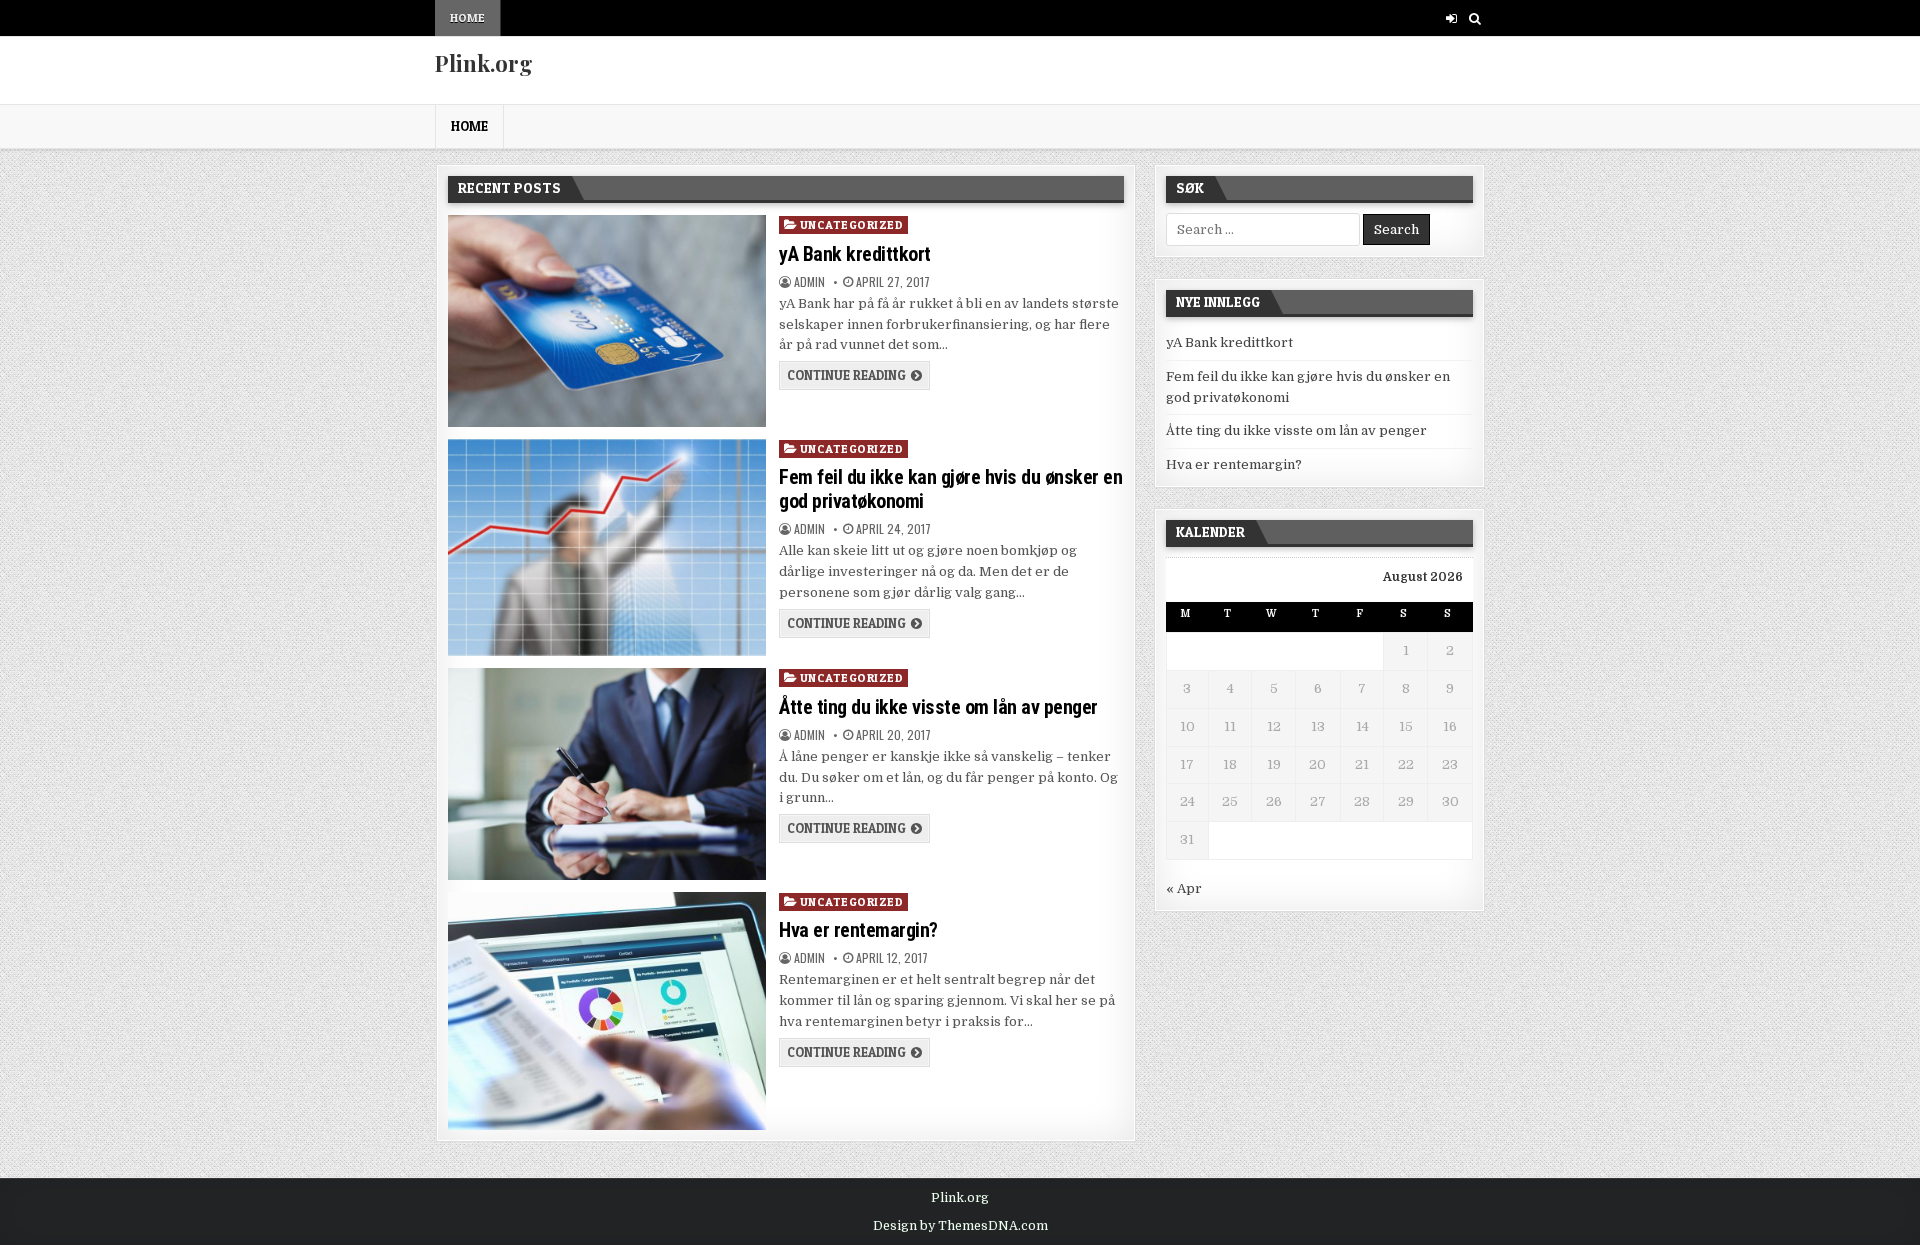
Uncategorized (852, 224)
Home (467, 17)
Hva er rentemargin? (858, 930)
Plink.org (484, 63)
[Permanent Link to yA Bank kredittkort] (606, 321)
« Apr (1184, 888)
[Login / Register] (1451, 18)
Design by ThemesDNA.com (960, 1226)
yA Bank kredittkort (855, 254)
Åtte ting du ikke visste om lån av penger (938, 707)
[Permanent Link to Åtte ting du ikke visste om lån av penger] (606, 774)
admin (809, 282)
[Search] (1474, 18)
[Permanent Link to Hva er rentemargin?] (606, 1011)
